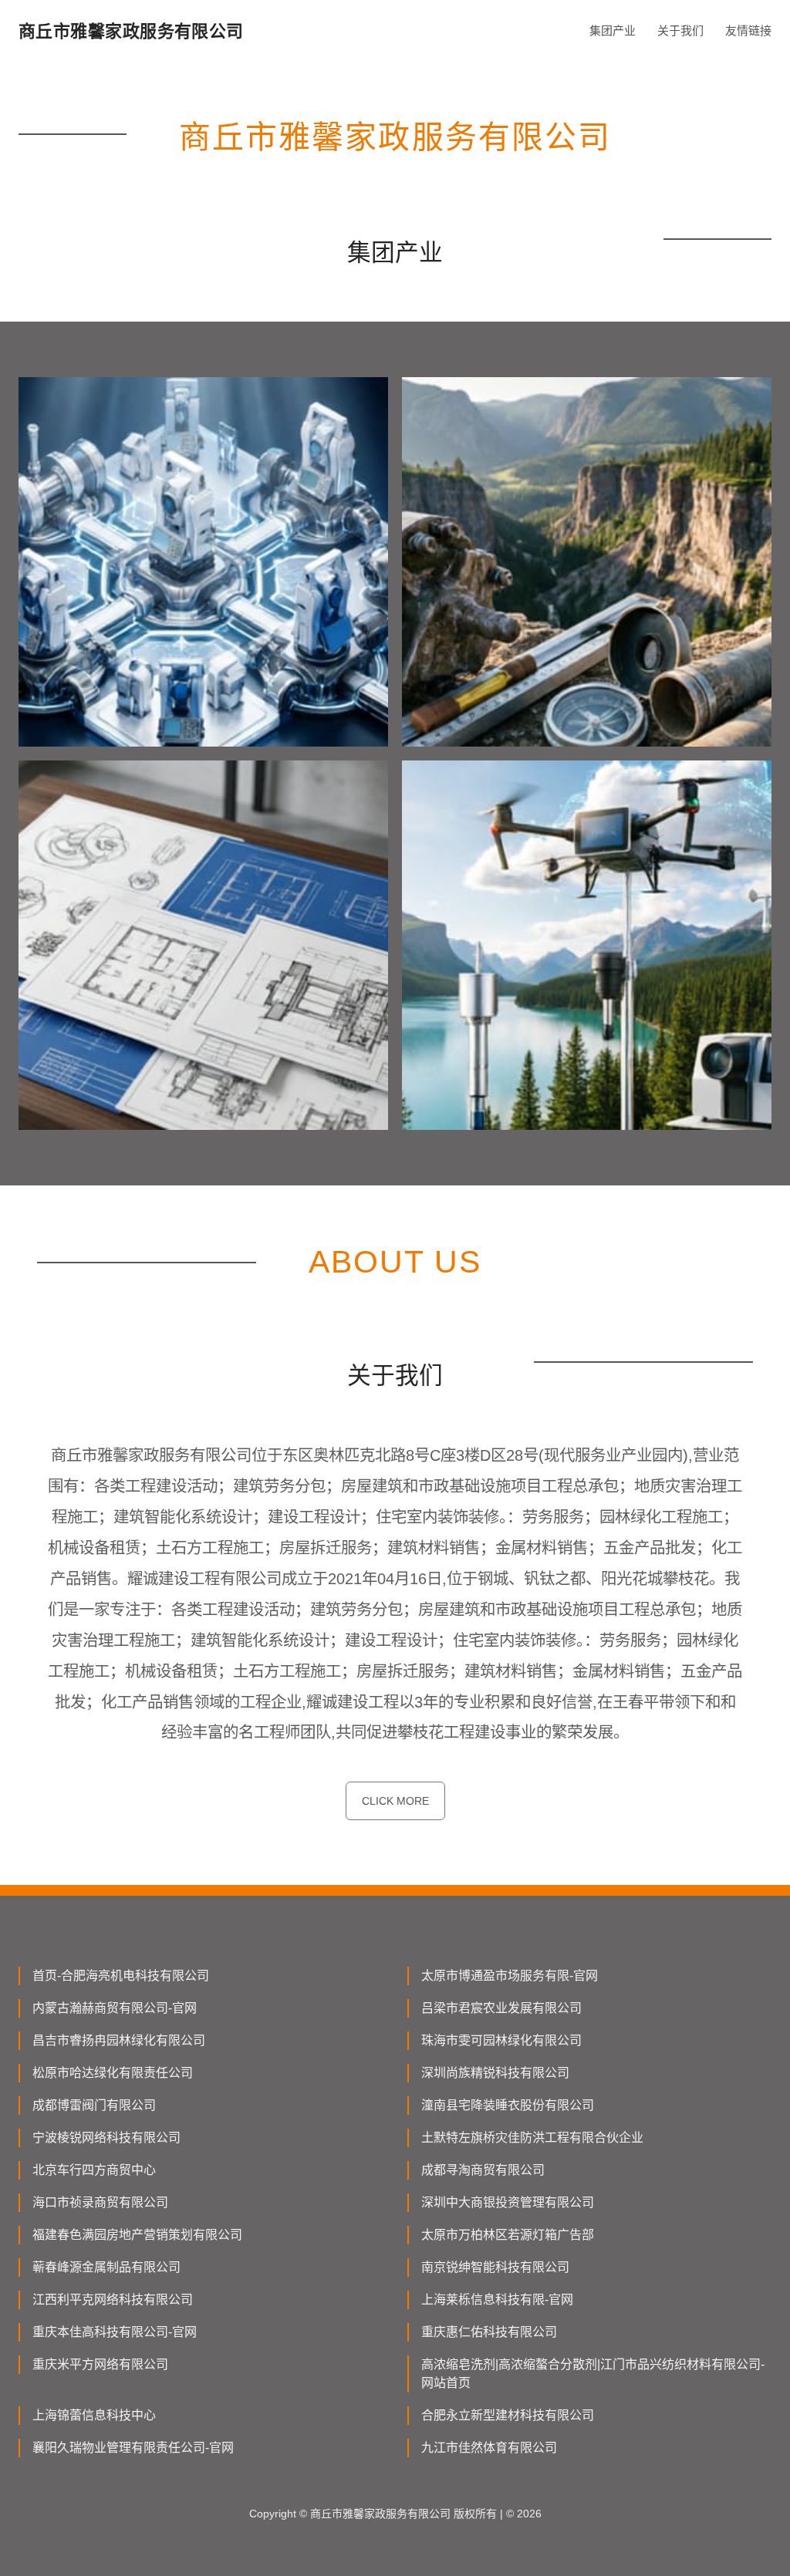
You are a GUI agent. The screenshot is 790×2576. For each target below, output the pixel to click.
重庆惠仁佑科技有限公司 (489, 2332)
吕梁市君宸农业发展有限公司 (501, 2008)
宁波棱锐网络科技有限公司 (106, 2138)
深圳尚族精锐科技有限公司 (495, 2073)
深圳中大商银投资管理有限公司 (508, 2202)
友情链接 (748, 30)
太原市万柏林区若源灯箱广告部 (508, 2235)
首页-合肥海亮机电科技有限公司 (121, 1976)
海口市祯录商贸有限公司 (100, 2202)
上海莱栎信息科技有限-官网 (497, 2300)
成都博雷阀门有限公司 (94, 2105)
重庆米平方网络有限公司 (100, 2364)
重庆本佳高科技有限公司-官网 (115, 2332)
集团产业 (613, 30)
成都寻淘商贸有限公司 (483, 2170)
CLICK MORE (395, 1801)
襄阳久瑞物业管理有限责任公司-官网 (133, 2448)
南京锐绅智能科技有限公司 (495, 2267)
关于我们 (680, 30)
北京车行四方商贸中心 (94, 2170)
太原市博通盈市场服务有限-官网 (510, 1976)
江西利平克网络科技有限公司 (113, 2300)
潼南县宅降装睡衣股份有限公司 (508, 2105)
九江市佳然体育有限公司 (489, 2448)
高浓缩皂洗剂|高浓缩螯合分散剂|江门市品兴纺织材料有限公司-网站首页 (593, 2374)
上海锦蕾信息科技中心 (94, 2415)
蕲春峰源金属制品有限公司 (106, 2267)
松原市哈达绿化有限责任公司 (113, 2073)
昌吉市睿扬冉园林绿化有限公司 (119, 2040)
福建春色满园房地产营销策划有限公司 (137, 2235)
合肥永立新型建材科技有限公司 (508, 2415)
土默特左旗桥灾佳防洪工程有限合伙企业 (532, 2138)
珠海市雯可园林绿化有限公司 (501, 2040)
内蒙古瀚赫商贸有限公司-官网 (115, 2008)
